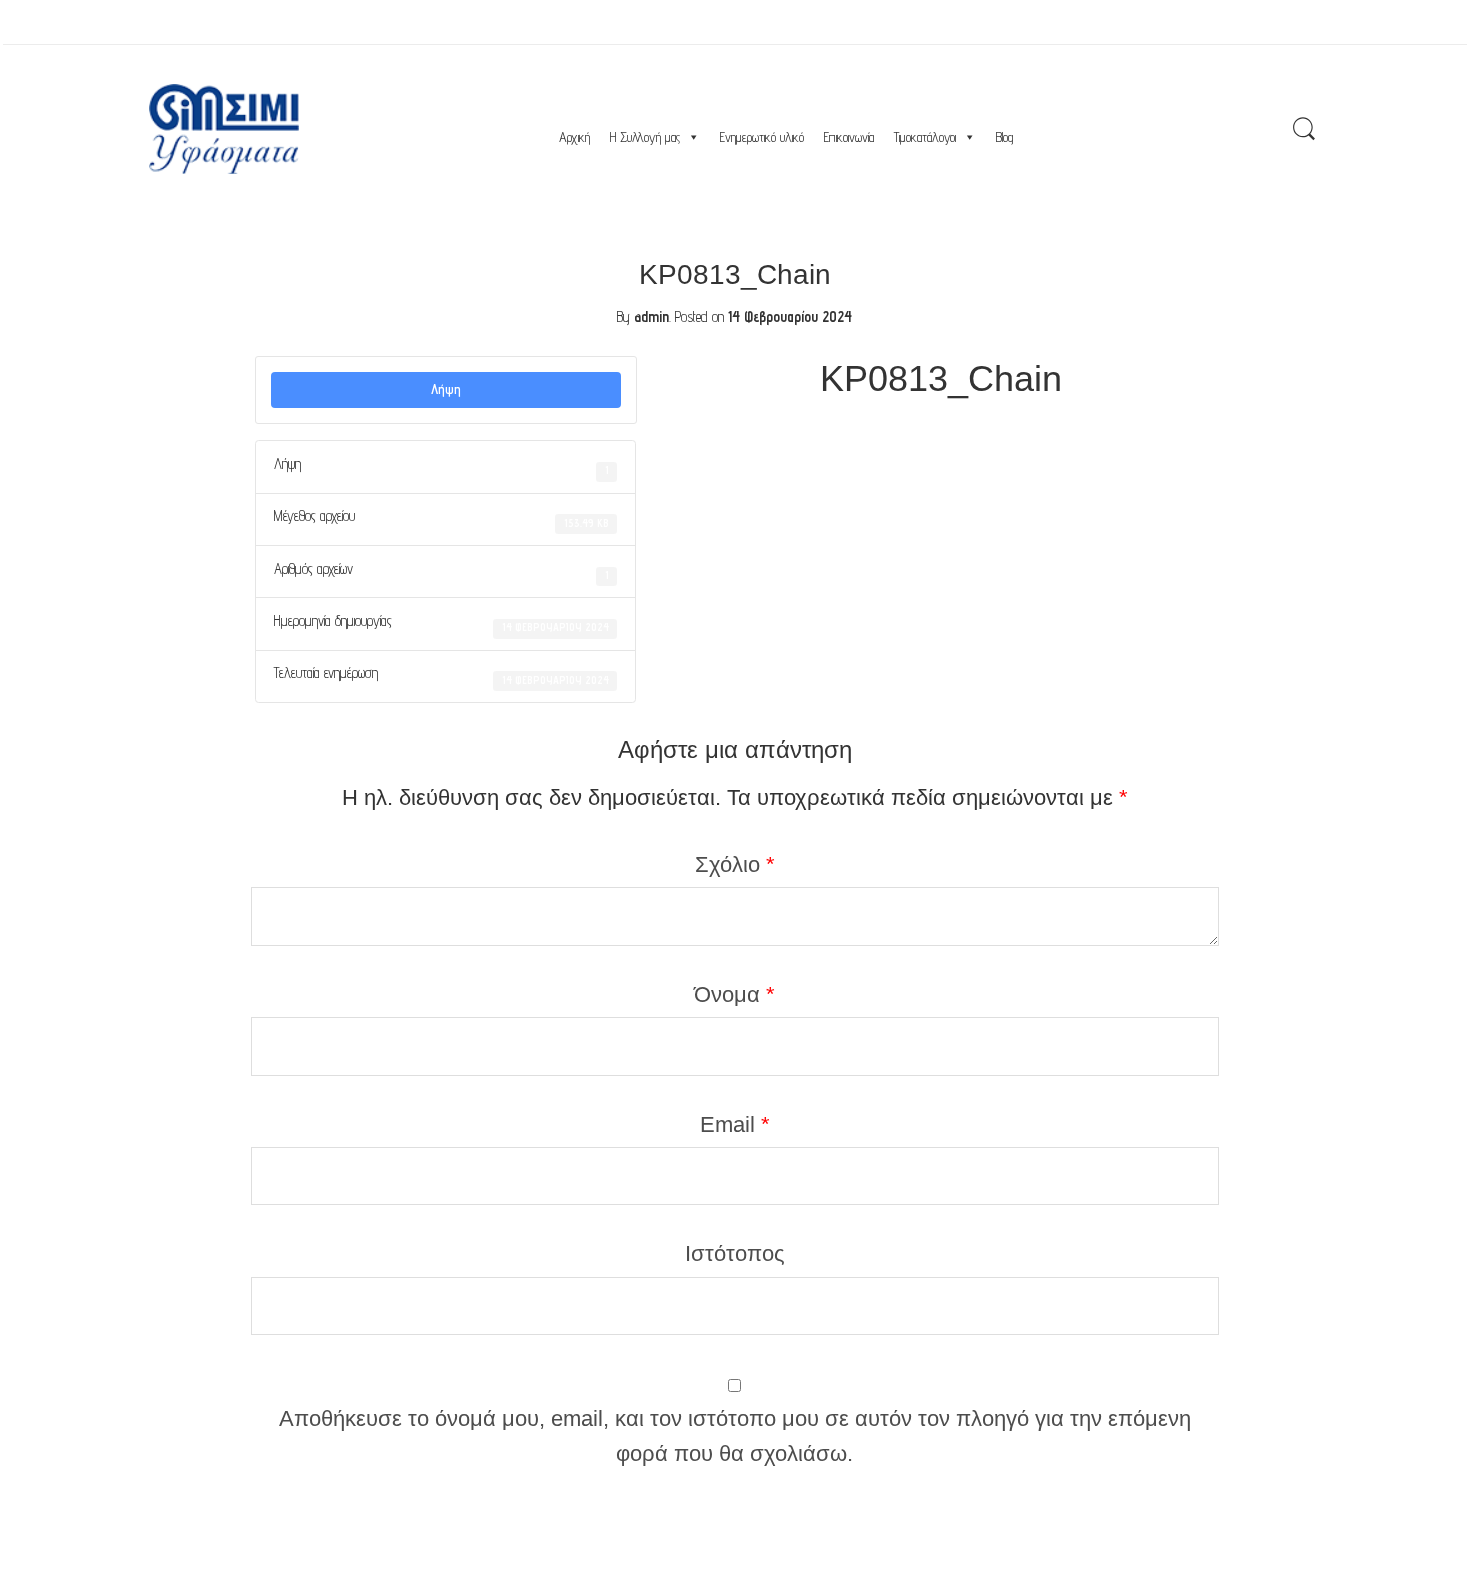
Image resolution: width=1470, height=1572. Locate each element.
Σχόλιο (735, 864)
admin (651, 316)
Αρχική (574, 137)
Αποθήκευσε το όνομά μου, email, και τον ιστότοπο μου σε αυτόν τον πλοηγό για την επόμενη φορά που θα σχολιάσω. (735, 1436)
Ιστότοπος (735, 1253)
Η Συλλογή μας (645, 137)
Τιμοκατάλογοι (925, 137)
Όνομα (734, 994)
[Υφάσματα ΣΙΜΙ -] (224, 129)
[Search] (1304, 129)
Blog (1004, 137)
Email (735, 1124)
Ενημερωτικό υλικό (762, 137)
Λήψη (446, 389)
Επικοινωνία (849, 137)
